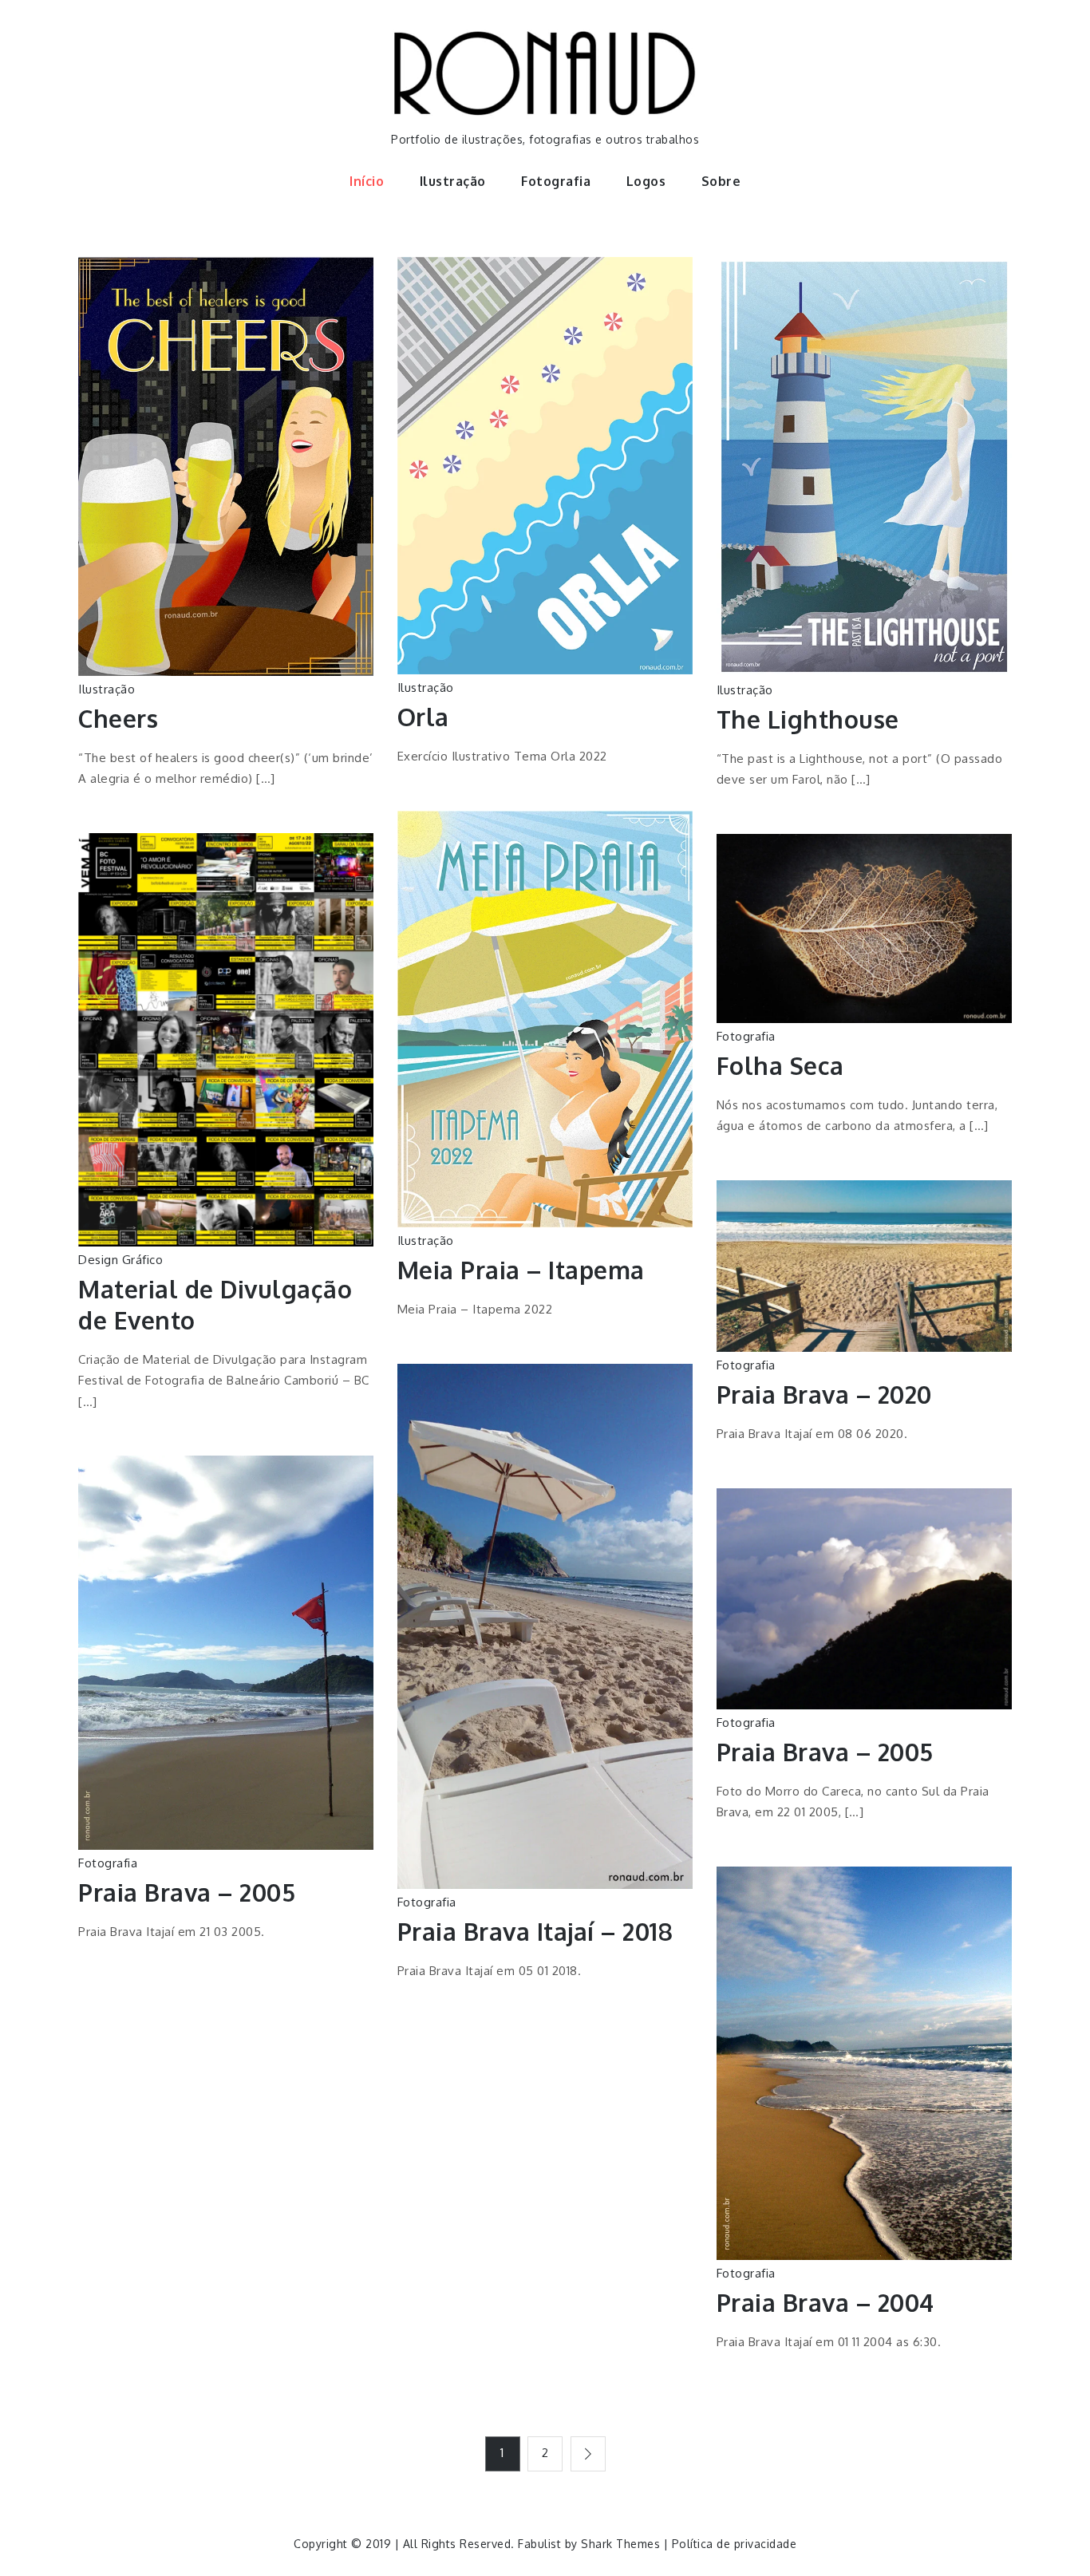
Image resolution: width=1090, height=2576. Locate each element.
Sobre (721, 181)
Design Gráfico (120, 1260)
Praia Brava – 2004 (825, 2302)
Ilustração (453, 181)
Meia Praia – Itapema (521, 1270)
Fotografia (556, 181)
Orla (423, 717)
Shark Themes (622, 2544)
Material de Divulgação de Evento (215, 1304)
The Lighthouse (808, 719)
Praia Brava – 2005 (187, 1892)
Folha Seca (780, 1065)
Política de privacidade (735, 2544)
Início (367, 181)
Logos (646, 181)
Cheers (118, 718)
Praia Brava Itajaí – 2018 (535, 1931)
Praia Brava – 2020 (824, 1394)
